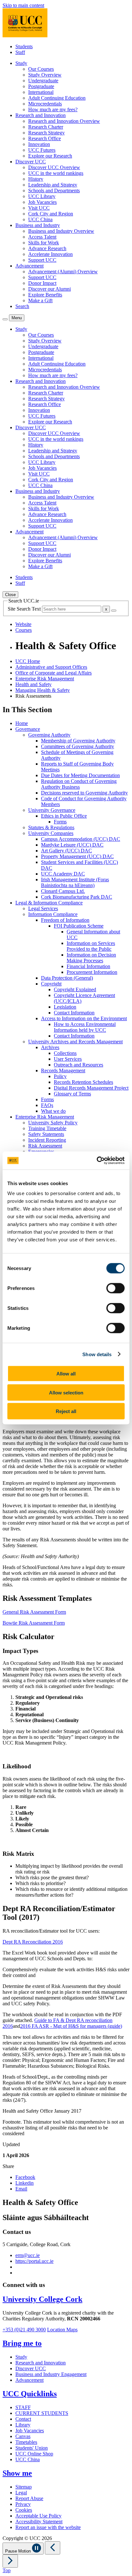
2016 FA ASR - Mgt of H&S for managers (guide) (71, 2026)
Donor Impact (42, 283)
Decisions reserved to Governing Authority (84, 793)
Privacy (23, 2504)
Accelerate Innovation (50, 254)
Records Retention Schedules (83, 1082)
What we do (53, 1111)
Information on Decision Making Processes (91, 958)
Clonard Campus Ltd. (63, 891)
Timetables (26, 2442)
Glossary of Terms (72, 1094)
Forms (60, 822)
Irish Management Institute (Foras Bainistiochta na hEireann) (75, 882)
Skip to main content (23, 5)
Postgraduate (41, 86)
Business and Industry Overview (61, 231)
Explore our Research (50, 156)
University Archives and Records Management (75, 1042)
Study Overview (45, 75)
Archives (50, 1047)
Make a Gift (40, 300)
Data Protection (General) (67, 978)
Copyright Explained (75, 989)
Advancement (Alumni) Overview (63, 272)
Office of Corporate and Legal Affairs (54, 673)
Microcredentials (45, 104)
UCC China (40, 219)
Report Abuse (29, 2498)
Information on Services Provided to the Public (91, 946)
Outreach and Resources (78, 1065)
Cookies (24, 2510)
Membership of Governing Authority (78, 741)
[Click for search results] (114, 611)
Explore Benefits (45, 295)
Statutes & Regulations (51, 827)
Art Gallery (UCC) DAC (66, 851)
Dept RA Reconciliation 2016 (33, 1942)
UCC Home (28, 661)
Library (23, 2425)
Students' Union (32, 2448)
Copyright (51, 984)
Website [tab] (23, 624)
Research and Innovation (41, 2363)
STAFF (23, 2407)
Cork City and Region (51, 214)
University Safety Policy (53, 1123)
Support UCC (42, 260)
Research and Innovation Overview (64, 121)
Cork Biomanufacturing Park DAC (77, 897)
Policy (60, 1076)
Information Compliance (53, 914)
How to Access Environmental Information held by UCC (85, 1027)
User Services (68, 1059)
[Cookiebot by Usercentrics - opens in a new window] (97, 1161)
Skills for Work (44, 243)
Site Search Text (25, 609)
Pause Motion (19, 2551)
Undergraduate (43, 81)
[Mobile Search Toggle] (5, 319)
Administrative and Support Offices (51, 667)
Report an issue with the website (48, 2527)
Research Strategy (46, 133)
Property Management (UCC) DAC (77, 856)
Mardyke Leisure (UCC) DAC (72, 845)
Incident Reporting (47, 1140)
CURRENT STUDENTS (42, 2413)
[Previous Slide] (53, 2548)
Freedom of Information (65, 920)
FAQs (47, 1105)
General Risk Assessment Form (34, 1612)
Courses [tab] (24, 630)
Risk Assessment (45, 1146)
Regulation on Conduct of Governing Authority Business (79, 784)
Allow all (66, 1374)
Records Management (63, 1070)
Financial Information (88, 966)
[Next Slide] (10, 2561)
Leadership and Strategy (53, 185)
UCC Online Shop (34, 2454)
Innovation (39, 144)
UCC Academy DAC (63, 874)
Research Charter (46, 127)
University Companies (51, 833)
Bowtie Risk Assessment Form (34, 1623)
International (41, 92)
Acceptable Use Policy (38, 2516)
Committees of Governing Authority (78, 746)
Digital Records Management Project (91, 1088)
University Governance (52, 810)
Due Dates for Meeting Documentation (80, 775)
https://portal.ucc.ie (34, 2261)
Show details (97, 1354)
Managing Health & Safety (43, 690)
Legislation (65, 1007)
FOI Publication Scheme (79, 926)
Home (22, 723)
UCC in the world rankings (56, 173)
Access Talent (42, 237)
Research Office (45, 138)
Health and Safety (33, 684)
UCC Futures (42, 150)
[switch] (116, 1288)
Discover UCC (31, 2368)
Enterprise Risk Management (45, 679)
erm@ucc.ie (28, 2255)
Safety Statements (46, 1134)
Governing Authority (49, 735)
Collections (65, 1053)
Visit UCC (39, 208)
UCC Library (42, 196)
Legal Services (43, 908)
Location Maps (62, 2330)
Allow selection (66, 1392)
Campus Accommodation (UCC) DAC (81, 839)
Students (24, 46)
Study (21, 2357)
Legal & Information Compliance (49, 903)
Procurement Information (92, 972)
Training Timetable (47, 1128)
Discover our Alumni (50, 289)
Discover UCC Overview (54, 167)
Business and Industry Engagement (51, 2374)
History (36, 179)
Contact (23, 2419)
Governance (28, 729)
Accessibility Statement (39, 2522)
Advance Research (47, 248)
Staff (20, 52)
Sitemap (24, 2487)
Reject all (66, 1411)
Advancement (29, 2380)
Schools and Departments (54, 190)
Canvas (23, 2436)
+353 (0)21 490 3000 (24, 2330)
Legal (21, 2493)
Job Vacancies (42, 202)
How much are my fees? (53, 109)
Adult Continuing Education (57, 98)
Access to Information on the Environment (84, 1018)
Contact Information (74, 1013)
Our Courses (41, 69)
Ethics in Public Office (64, 816)
